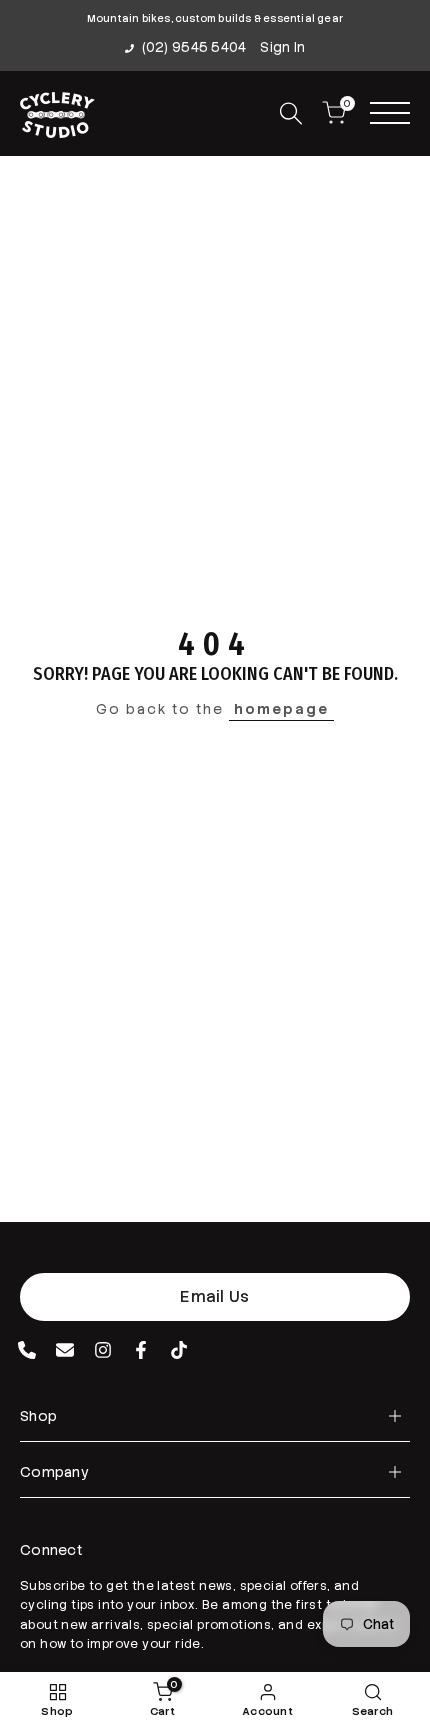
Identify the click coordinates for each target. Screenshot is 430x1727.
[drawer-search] (291, 113)
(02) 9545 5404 (194, 47)
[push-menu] (390, 113)
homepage (281, 709)
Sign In (282, 47)
